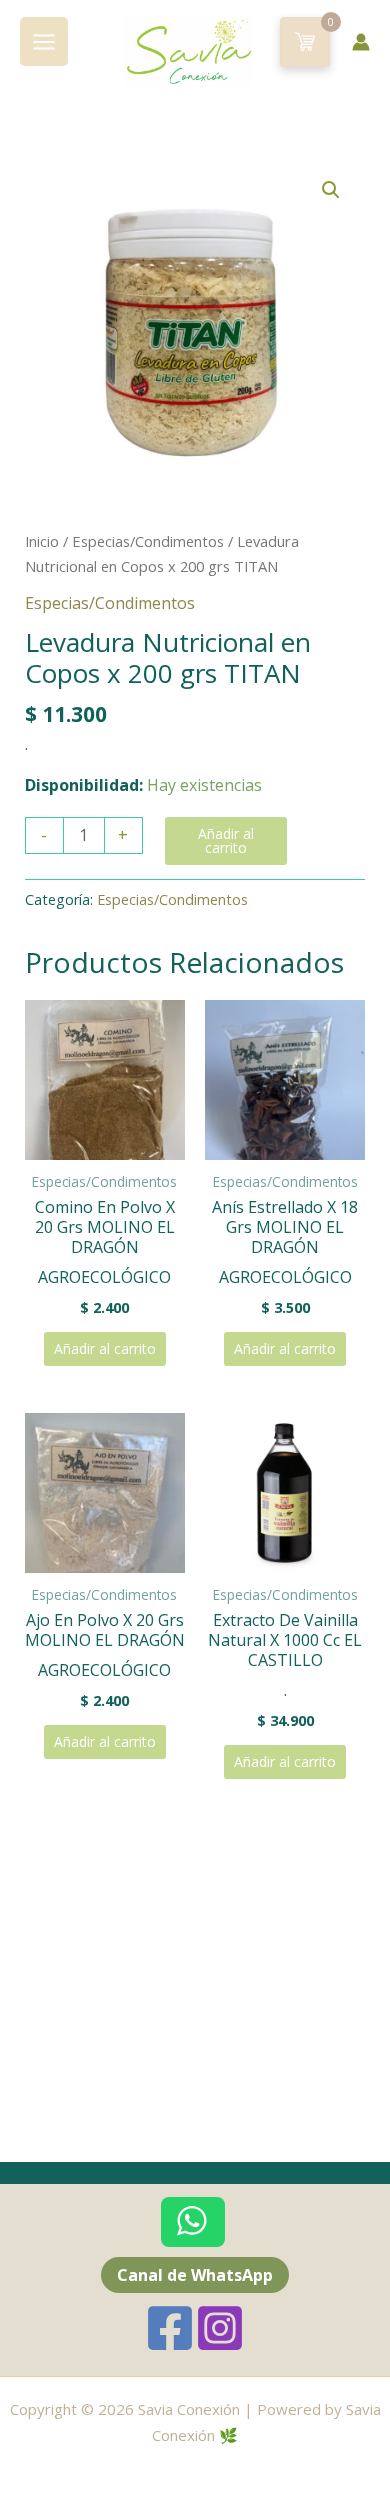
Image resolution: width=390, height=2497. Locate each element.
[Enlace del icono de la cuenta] (361, 42)
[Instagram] (220, 2328)
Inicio (42, 541)
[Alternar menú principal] (44, 41)
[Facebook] (170, 2328)
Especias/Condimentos (148, 541)
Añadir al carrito (226, 840)
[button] (331, 190)
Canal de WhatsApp (195, 2275)
